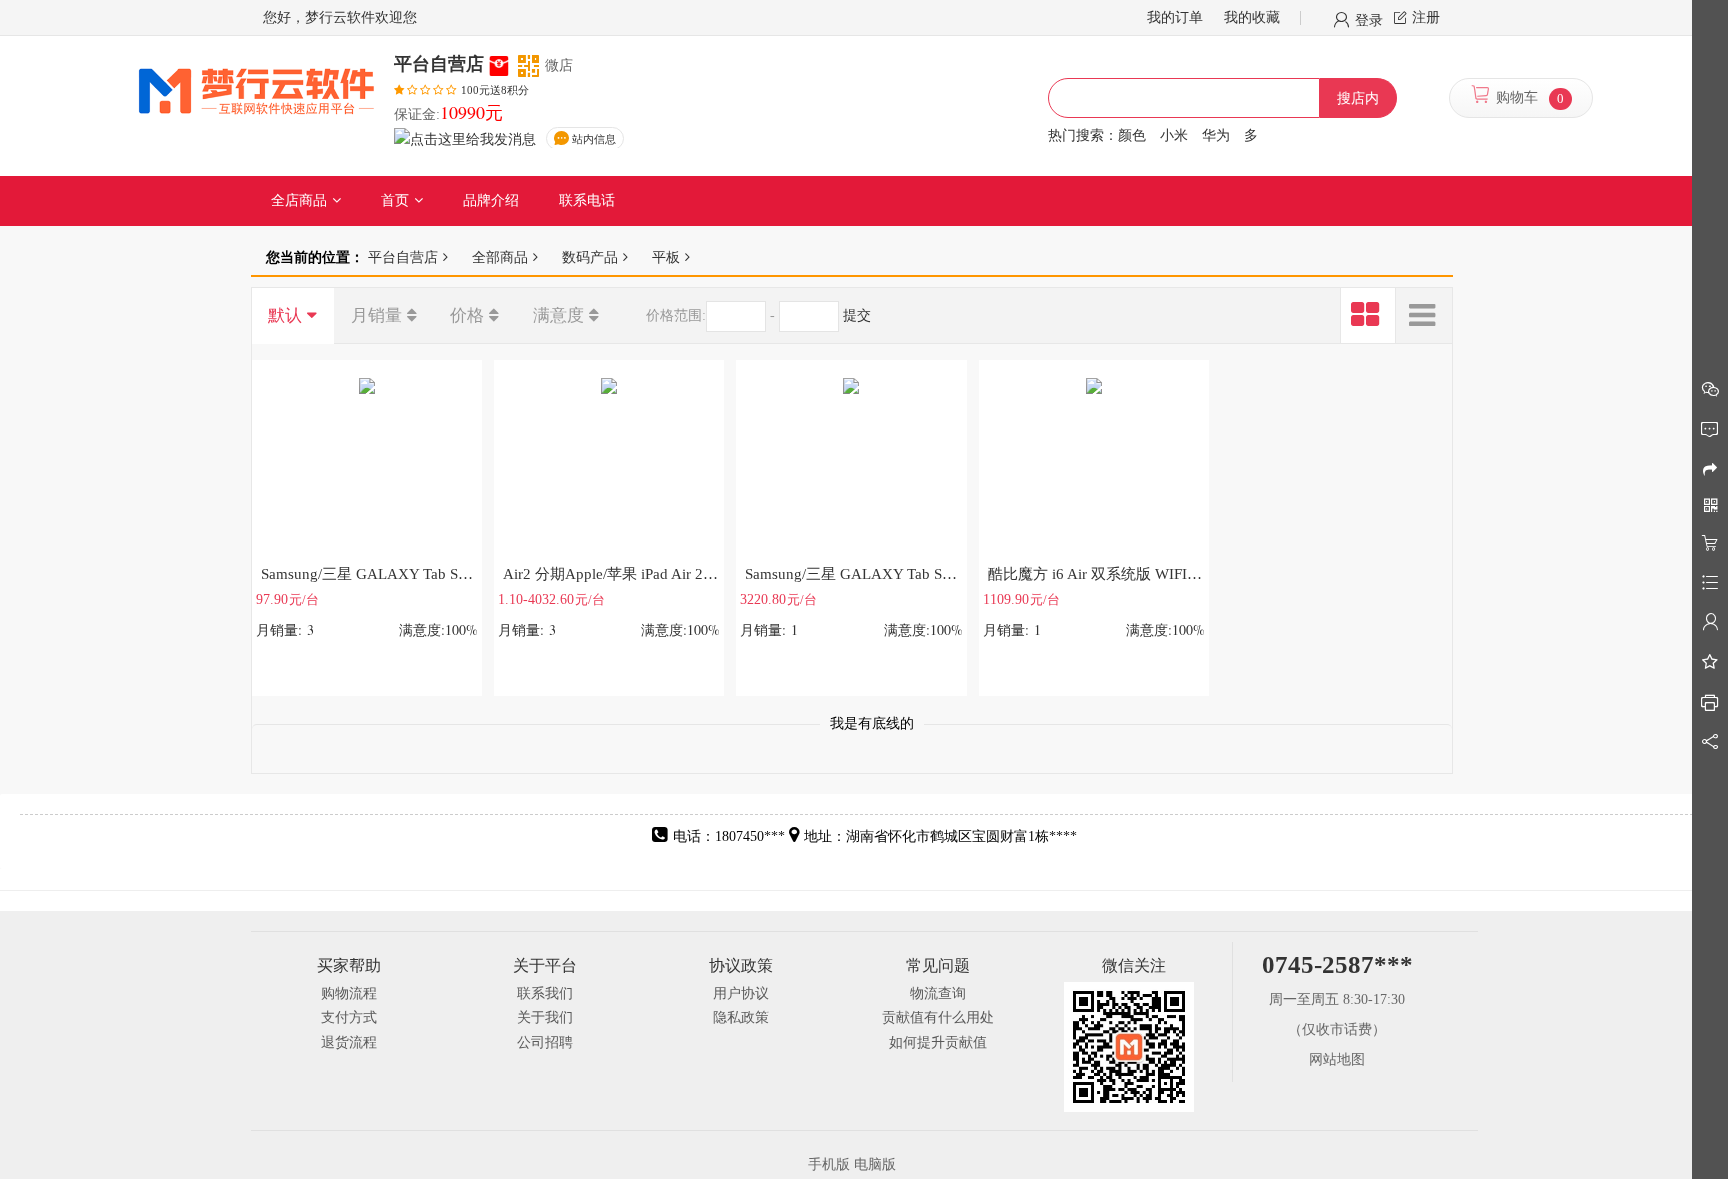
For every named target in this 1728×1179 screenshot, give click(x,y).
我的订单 (1175, 17)
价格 (467, 315)
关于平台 (545, 965)
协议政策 (741, 965)
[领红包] (499, 64)
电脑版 (875, 1164)
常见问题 (938, 965)
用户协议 (741, 993)
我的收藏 (1252, 17)
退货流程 (349, 1042)
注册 (1426, 17)
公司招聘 (545, 1042)
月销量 (376, 315)
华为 (1216, 135)
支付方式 (349, 1017)
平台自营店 (403, 257)
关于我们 (545, 1017)
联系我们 (545, 993)
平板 (666, 257)
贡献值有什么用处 (938, 1017)
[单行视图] (1424, 316)
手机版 (829, 1164)
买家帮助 (349, 965)
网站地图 (1337, 1059)
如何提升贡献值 (938, 1042)
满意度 (558, 315)
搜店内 (1358, 98)
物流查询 (938, 993)
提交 (857, 315)
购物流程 (349, 993)
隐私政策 (741, 1017)
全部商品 (500, 257)
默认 (285, 315)
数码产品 (590, 257)
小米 (1174, 135)
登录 (1369, 19)
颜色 (1132, 135)
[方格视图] (1368, 316)
